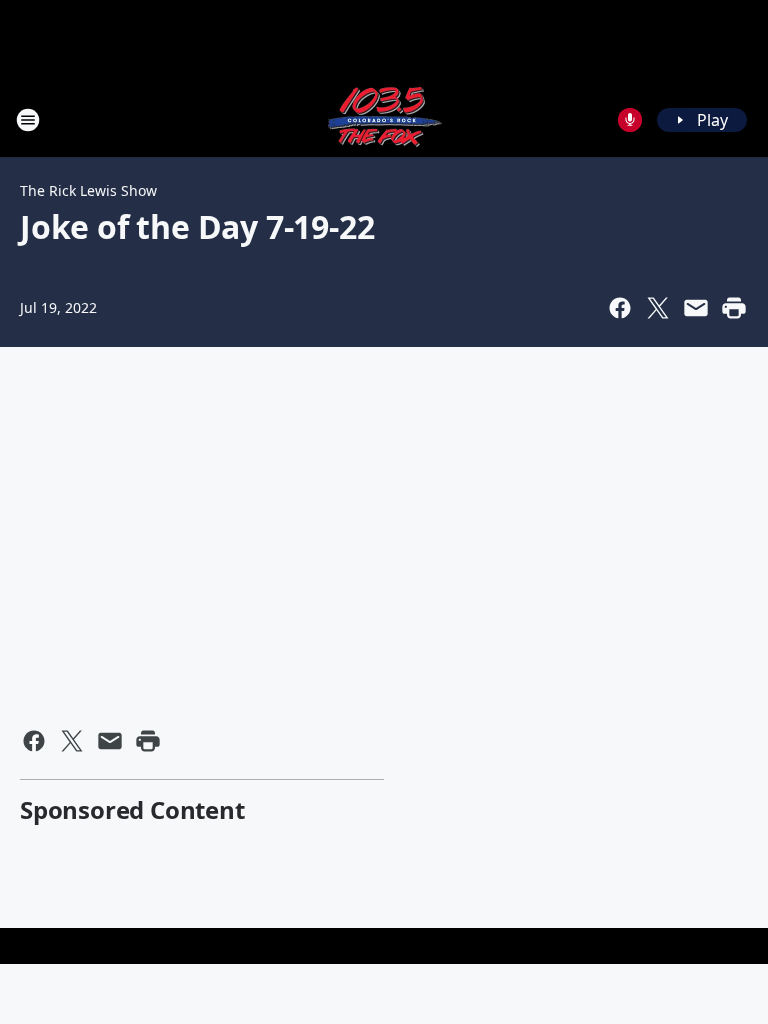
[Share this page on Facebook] (620, 308)
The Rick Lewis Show (88, 190)
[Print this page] (734, 308)
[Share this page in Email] (696, 308)
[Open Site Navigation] (28, 120)
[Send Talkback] (630, 120)
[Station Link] (384, 119)
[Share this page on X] (658, 308)
